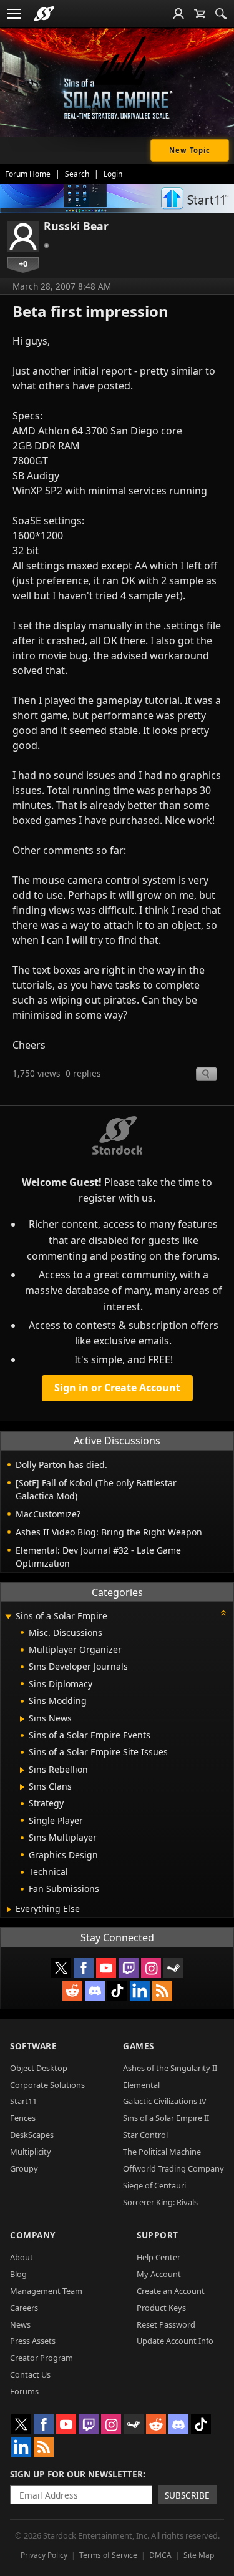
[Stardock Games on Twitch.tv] (129, 1968)
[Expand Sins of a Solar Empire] (8, 1617)
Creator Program (41, 2358)
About (22, 2257)
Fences (23, 2118)
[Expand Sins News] (22, 1719)
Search (77, 174)
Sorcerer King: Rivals (160, 2202)
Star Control (145, 2135)
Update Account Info (175, 2341)
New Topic (190, 150)
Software (33, 2046)
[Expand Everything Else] (9, 1909)
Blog (18, 2274)
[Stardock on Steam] (173, 1968)
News (20, 2324)
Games (139, 2046)
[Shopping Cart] (200, 14)
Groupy (24, 2168)
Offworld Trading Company (173, 2168)
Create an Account (171, 2291)
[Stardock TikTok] (117, 1991)
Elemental (141, 2085)
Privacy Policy (44, 2555)
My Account (159, 2274)
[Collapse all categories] (223, 1613)
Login (113, 174)
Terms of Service (108, 2555)
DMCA (160, 2555)
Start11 (23, 2101)
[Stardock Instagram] (151, 1968)
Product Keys (161, 2308)
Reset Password (166, 2324)
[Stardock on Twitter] (61, 1968)
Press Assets (33, 2341)
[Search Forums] (221, 14)
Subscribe (187, 2495)
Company (33, 2235)
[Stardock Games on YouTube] (106, 1968)
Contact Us (30, 2374)
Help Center (158, 2257)
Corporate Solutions (47, 2085)
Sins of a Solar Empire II (166, 2118)
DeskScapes (32, 2135)
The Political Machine (162, 2152)
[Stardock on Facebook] (84, 1968)
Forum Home (28, 174)
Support (158, 2235)
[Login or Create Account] (178, 14)
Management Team (46, 2291)
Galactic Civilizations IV (165, 2101)
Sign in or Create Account (117, 1388)
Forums (24, 2391)
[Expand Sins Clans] (22, 1787)
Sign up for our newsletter (76, 2474)
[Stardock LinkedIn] (140, 1991)
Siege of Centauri (154, 2185)
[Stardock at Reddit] (72, 1991)
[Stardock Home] (44, 14)
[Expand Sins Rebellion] (22, 1770)
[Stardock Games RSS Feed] (162, 1991)
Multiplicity (31, 2152)
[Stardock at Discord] (95, 1991)
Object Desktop (39, 2068)
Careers (24, 2308)
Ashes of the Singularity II (170, 2068)
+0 (23, 263)
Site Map (199, 2555)
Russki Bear (76, 226)
